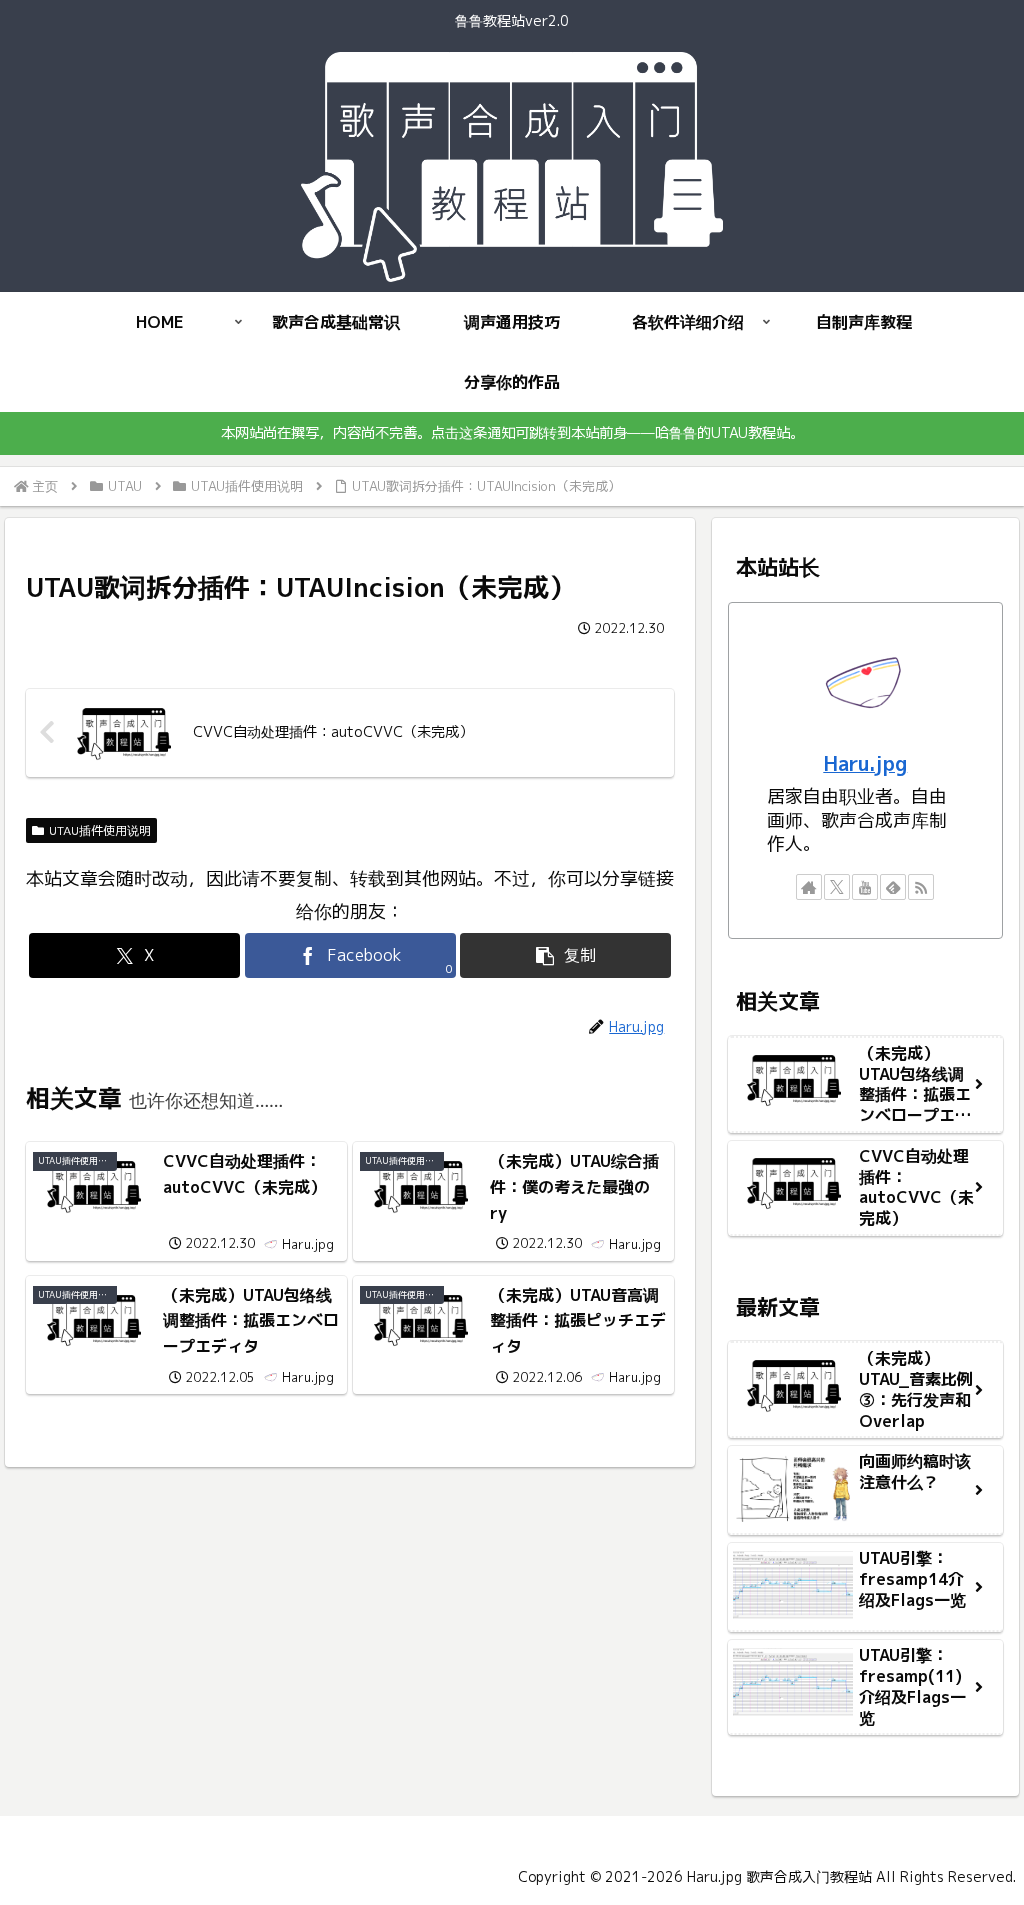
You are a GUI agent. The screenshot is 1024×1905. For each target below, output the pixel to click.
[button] (565, 955)
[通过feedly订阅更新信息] (893, 887)
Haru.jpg (865, 763)
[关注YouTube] (865, 887)
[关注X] (837, 887)
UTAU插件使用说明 (100, 830)
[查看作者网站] (809, 887)
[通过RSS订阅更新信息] (921, 887)
